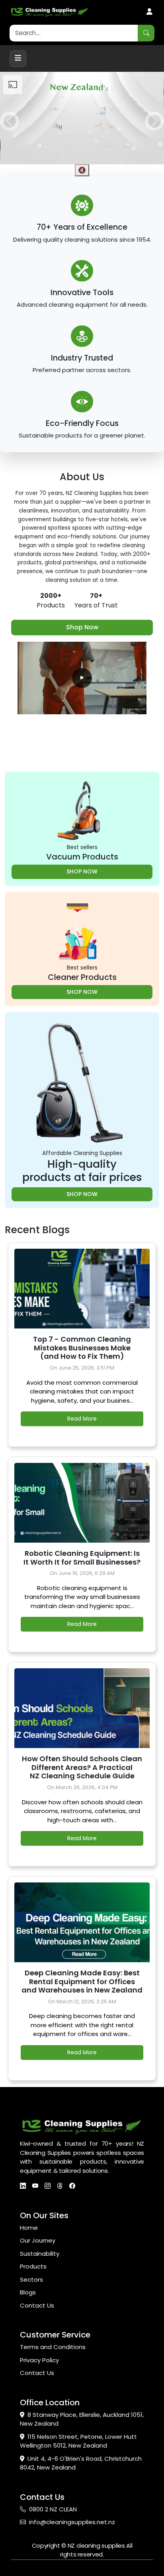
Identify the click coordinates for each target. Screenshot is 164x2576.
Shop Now (82, 627)
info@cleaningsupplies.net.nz (72, 2522)
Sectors (31, 2279)
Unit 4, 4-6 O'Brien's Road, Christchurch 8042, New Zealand (81, 2463)
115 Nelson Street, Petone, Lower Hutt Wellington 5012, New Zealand (78, 2441)
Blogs (28, 2292)
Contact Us (37, 2305)
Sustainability (40, 2254)
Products (33, 2266)
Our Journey (38, 2240)
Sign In (149, 12)
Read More (82, 1419)
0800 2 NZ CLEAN (53, 2509)
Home (29, 2228)
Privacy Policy (39, 2360)
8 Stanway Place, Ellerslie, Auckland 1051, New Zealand (82, 2419)
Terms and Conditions (53, 2347)
